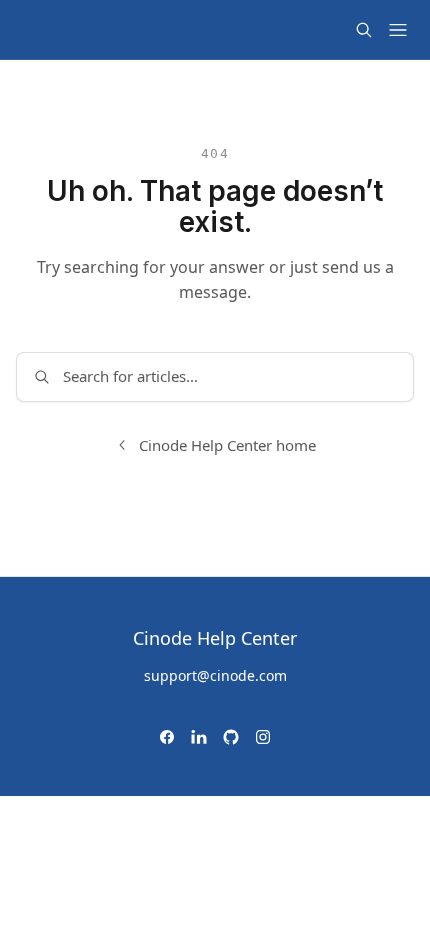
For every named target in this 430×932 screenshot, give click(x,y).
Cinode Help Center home (227, 445)
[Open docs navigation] (398, 30)
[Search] (364, 30)
